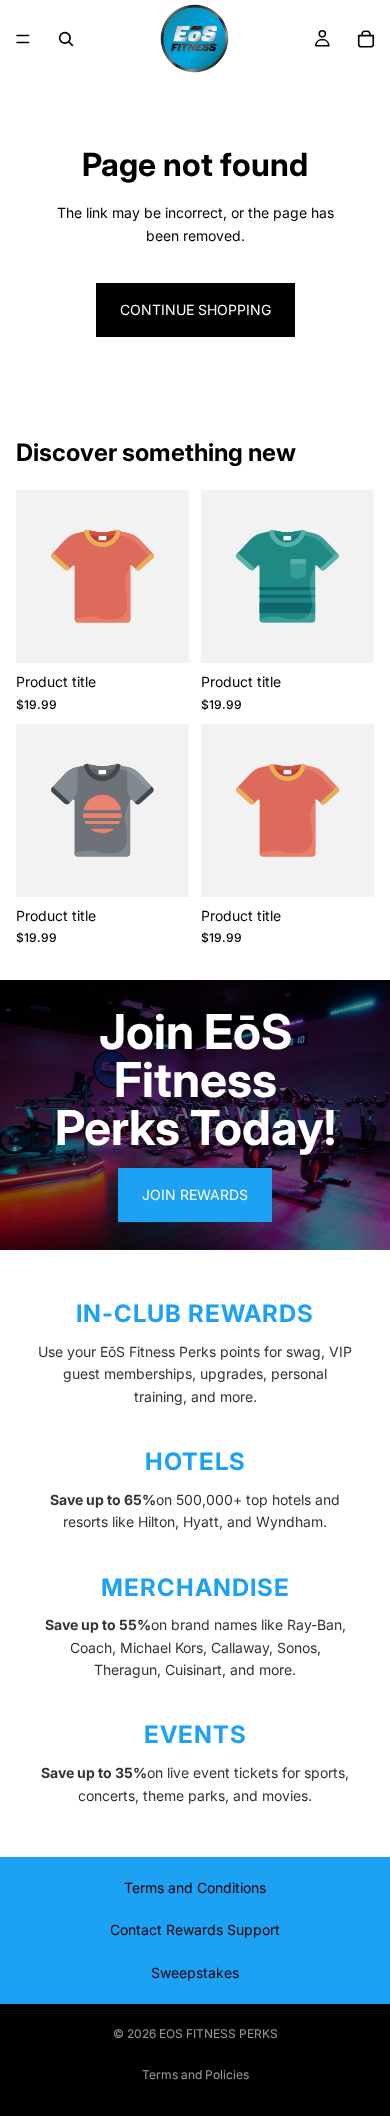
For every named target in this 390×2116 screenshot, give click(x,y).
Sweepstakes (195, 1972)
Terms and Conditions (195, 1887)
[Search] (66, 39)
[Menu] (23, 39)
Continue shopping (195, 309)
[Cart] (366, 39)
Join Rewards (195, 1194)
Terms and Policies (195, 2074)
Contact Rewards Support (195, 1929)
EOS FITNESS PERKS (218, 2033)
